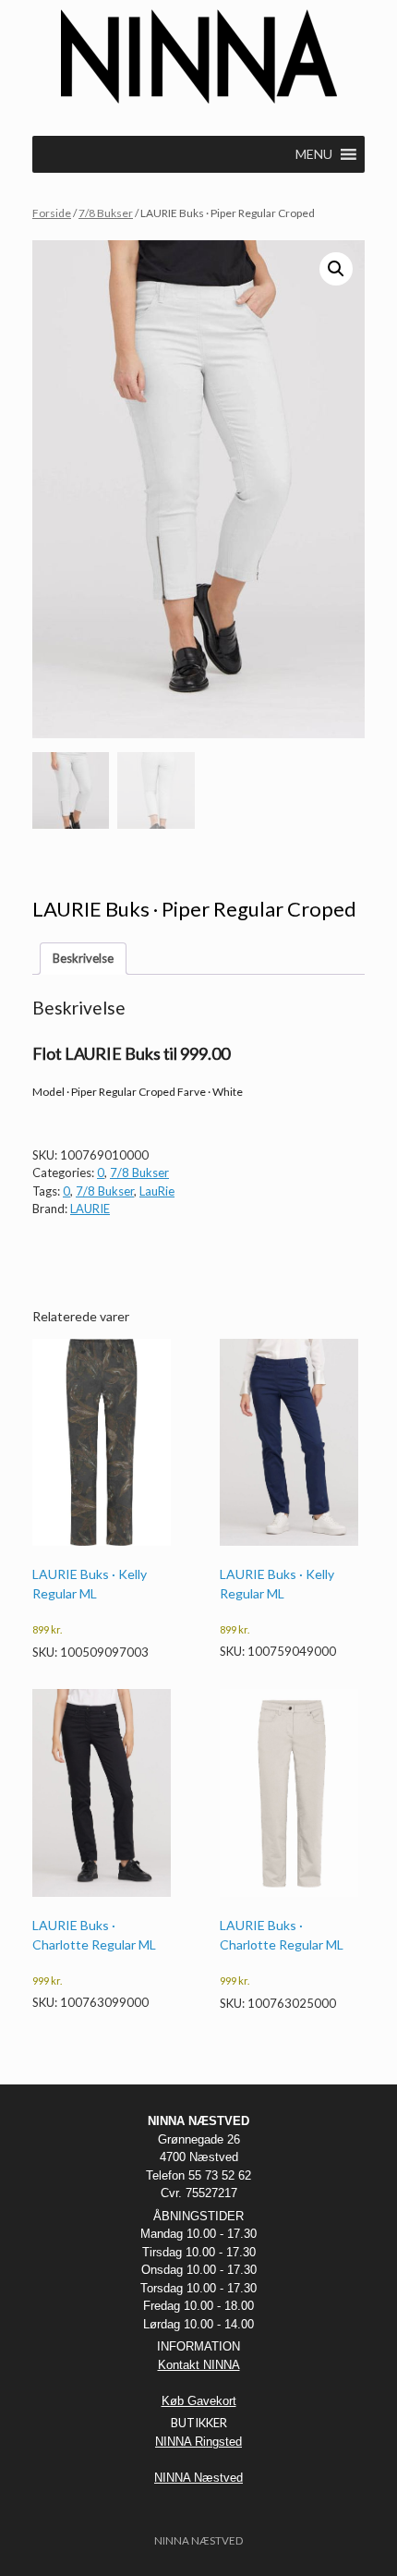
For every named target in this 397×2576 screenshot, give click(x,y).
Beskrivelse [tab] (83, 958)
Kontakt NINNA (199, 2365)
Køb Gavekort (199, 2401)
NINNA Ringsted (198, 2442)
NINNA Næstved (198, 2478)
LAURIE (90, 1209)
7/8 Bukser (106, 213)
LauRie (157, 1191)
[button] (336, 269)
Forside (52, 213)
